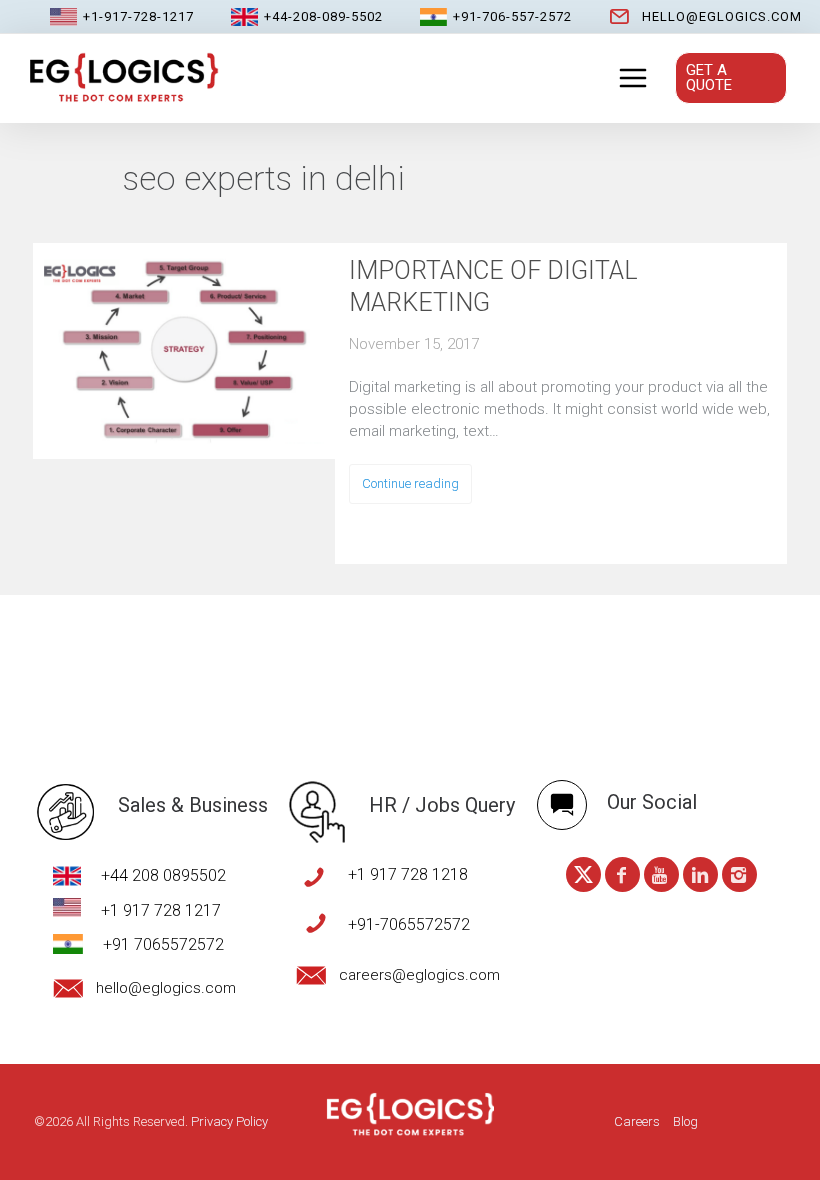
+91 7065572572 (163, 944)
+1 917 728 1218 (408, 874)
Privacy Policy (229, 1121)
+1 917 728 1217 (161, 910)
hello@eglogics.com (722, 16)
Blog (685, 1121)
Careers (637, 1121)
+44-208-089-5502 (323, 16)
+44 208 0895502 (163, 875)
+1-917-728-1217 (138, 16)
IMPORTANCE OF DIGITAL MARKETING (493, 286)
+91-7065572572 (409, 924)
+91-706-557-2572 (512, 16)
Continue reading (410, 483)
